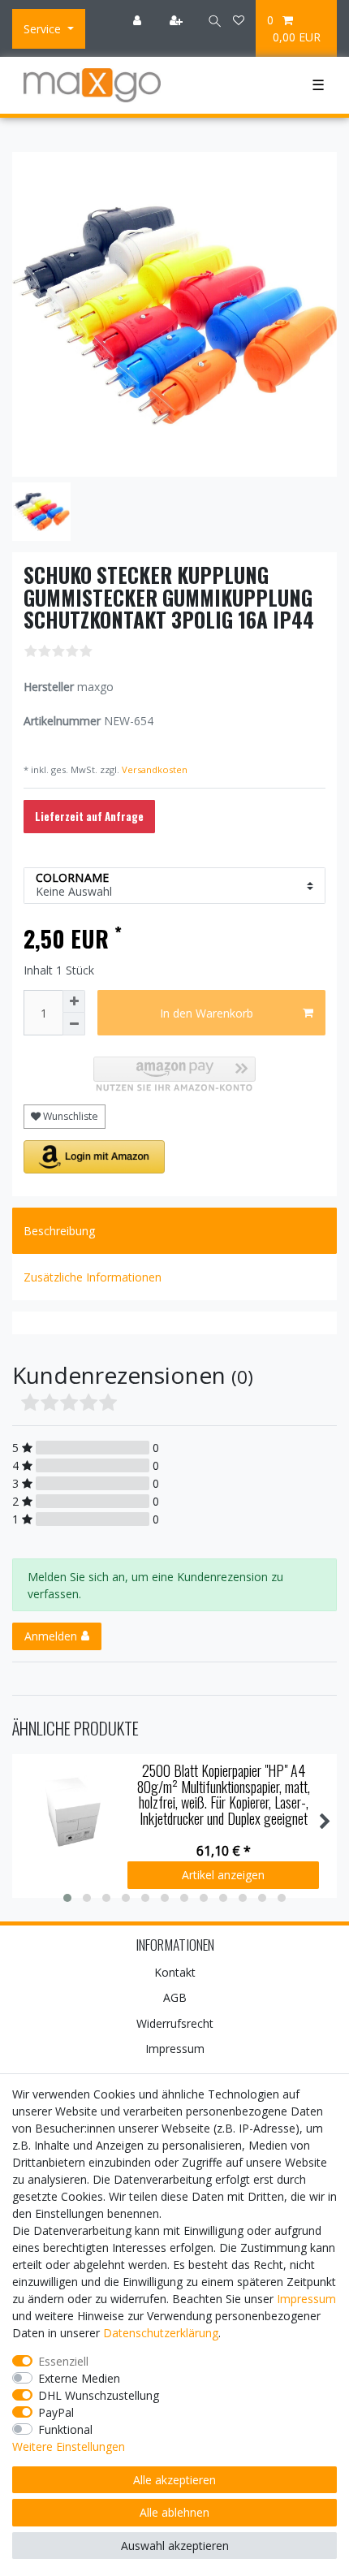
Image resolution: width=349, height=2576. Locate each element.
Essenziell (63, 2361)
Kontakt (175, 1972)
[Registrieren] (178, 20)
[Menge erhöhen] (74, 1001)
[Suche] (209, 20)
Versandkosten (153, 769)
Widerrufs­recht (175, 2023)
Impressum (175, 2049)
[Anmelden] (139, 20)
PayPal (56, 2412)
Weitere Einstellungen (69, 2446)
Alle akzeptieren (174, 2480)
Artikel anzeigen (223, 1875)
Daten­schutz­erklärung (161, 2333)
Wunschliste (69, 1116)
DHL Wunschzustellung (99, 2395)
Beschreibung (59, 1231)
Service (44, 29)
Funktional (65, 2429)
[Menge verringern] (74, 1024)
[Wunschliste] (239, 20)
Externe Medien (79, 2378)
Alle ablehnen (174, 2512)
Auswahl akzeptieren (175, 2546)
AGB (175, 1997)
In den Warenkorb (207, 1013)
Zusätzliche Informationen (93, 1277)
